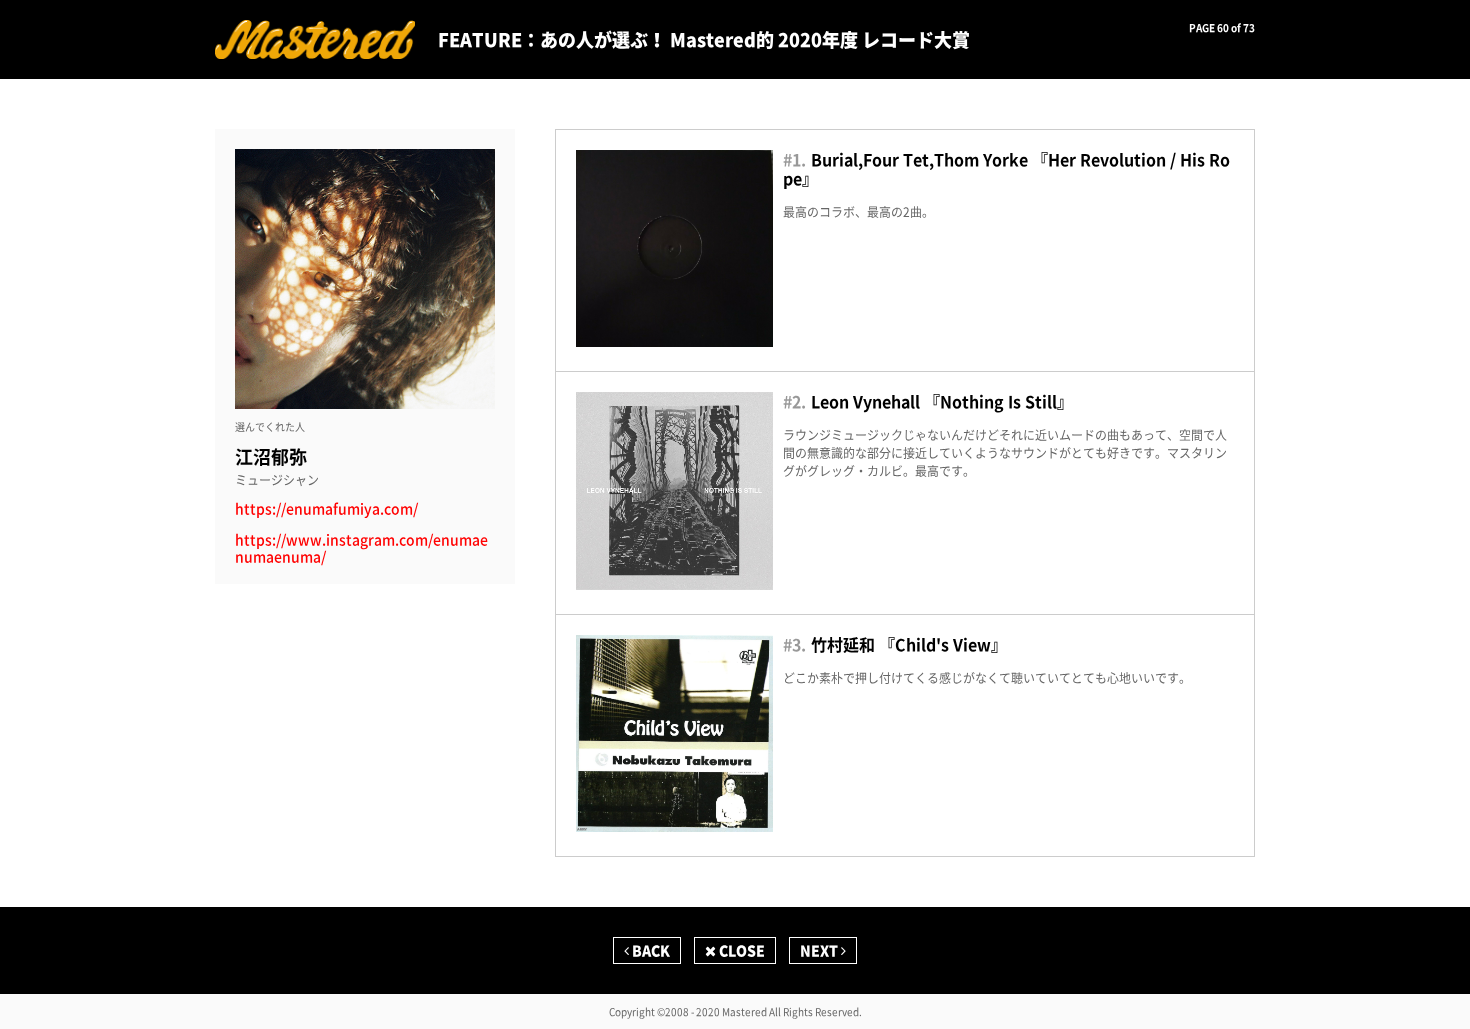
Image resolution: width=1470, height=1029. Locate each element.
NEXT (820, 950)
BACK (649, 950)
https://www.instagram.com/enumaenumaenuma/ (361, 548)
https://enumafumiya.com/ (326, 508)
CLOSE (740, 950)
